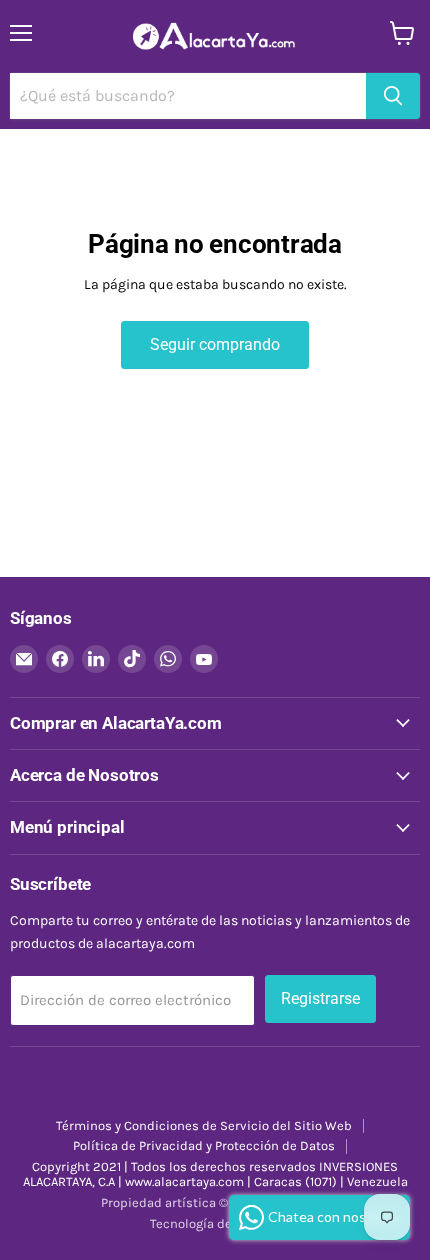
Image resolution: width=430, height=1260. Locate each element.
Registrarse (320, 998)
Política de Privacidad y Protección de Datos (204, 1145)
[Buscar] (393, 96)
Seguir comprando (215, 344)
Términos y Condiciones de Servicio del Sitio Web (204, 1125)
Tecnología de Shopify (215, 1223)
